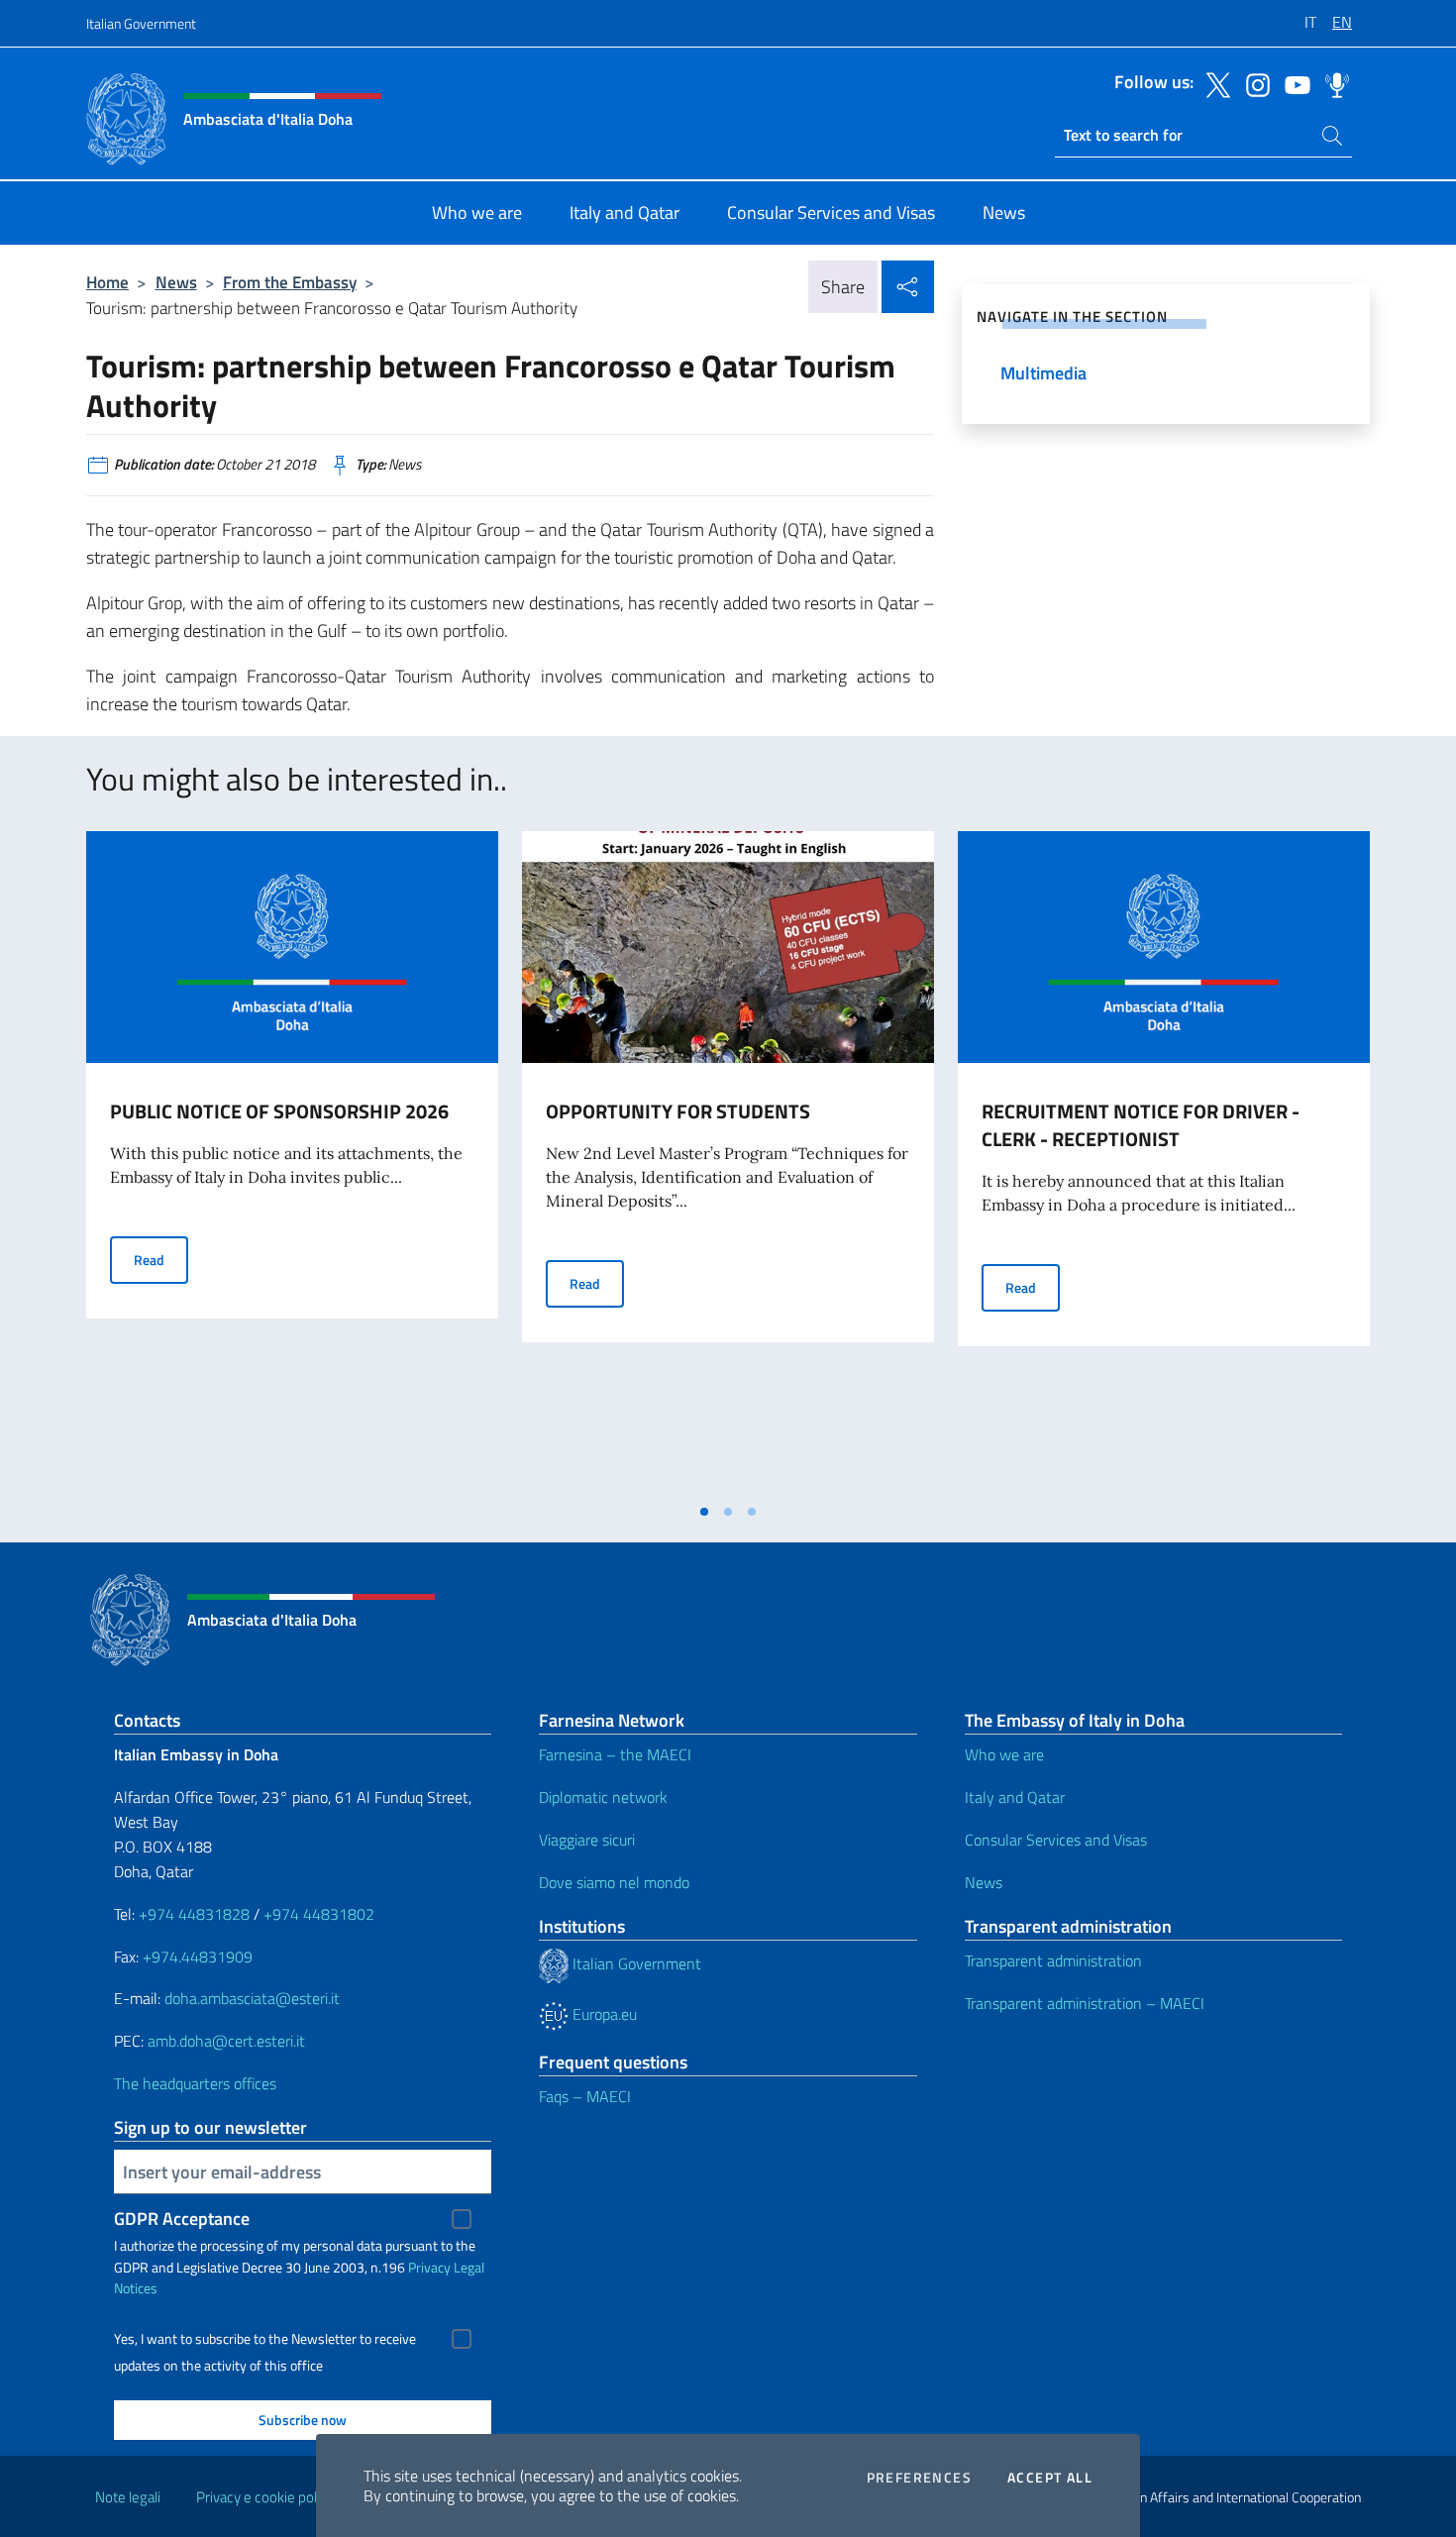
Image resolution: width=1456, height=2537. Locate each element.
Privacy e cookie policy (265, 2497)
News (176, 282)
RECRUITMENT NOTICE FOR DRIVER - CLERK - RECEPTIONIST (1141, 1125)
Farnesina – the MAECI (615, 1754)
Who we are (1004, 1754)
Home (107, 282)
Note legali (128, 2497)
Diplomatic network (603, 1797)
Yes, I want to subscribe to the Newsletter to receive (265, 2339)
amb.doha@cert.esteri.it (226, 2041)
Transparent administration (1053, 1960)
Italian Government (141, 23)
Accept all (1050, 2478)
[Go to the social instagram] (1253, 83)
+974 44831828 (194, 1914)
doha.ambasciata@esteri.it (252, 1998)
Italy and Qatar (1015, 1797)
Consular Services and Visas (1056, 1840)
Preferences (919, 2478)
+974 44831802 (319, 1914)
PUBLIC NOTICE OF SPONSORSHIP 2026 (279, 1111)
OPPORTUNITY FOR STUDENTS (678, 1111)
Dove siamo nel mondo (614, 1882)
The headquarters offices (195, 2083)
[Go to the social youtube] (1293, 83)
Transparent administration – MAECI (1085, 2003)
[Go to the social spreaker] (1332, 83)
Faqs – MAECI (585, 2096)
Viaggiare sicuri (587, 1840)
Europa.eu (603, 2014)
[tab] (704, 1512)
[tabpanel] (292, 1162)
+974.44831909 (198, 1956)
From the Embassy (290, 282)
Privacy (429, 2267)
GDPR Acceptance (182, 2219)
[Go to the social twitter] (1213, 83)
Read (161, 1259)
